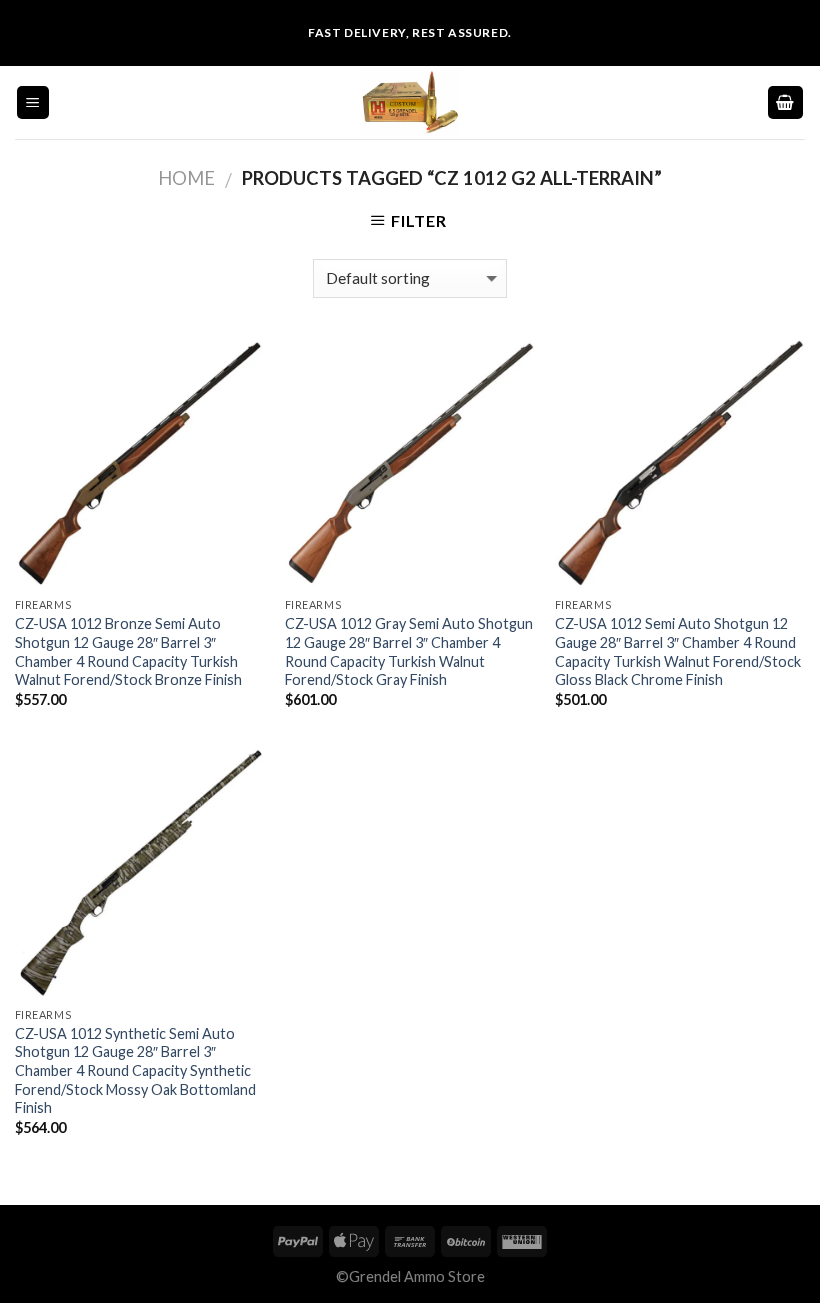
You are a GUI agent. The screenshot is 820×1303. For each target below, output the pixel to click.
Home (186, 178)
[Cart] (786, 102)
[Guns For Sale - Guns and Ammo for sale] (410, 102)
